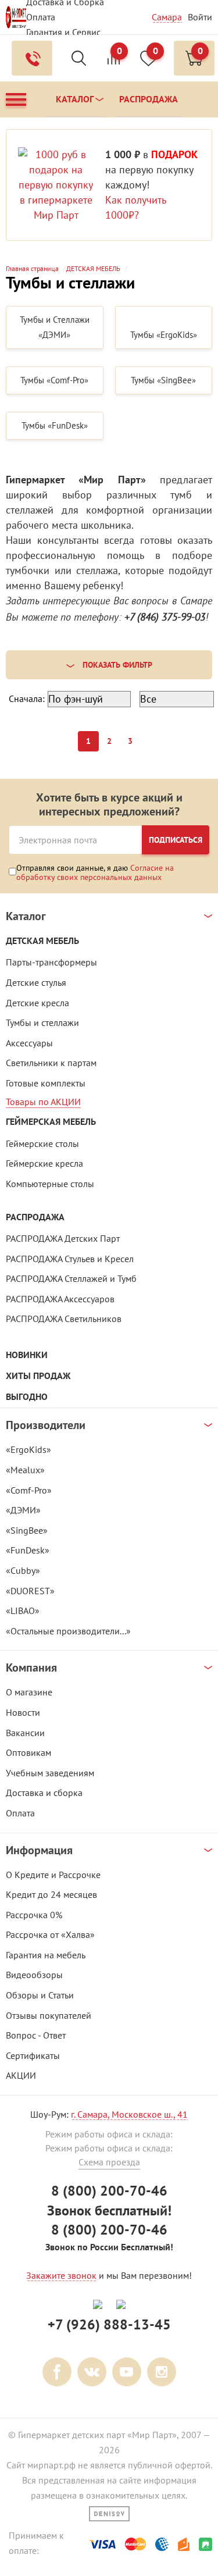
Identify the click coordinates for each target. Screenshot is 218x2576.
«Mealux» (25, 1470)
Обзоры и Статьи (40, 1995)
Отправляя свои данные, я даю (95, 872)
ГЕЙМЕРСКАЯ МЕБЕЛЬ (51, 1122)
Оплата (41, 17)
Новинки (27, 1355)
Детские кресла (37, 1003)
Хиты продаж (38, 1376)
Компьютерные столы (50, 1184)
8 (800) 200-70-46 (109, 2191)
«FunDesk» (28, 1550)
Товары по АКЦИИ (43, 1102)
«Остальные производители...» (68, 1631)
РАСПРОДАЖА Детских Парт (63, 1238)
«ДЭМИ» (23, 1510)
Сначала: (27, 699)
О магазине (29, 1692)
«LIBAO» (23, 1611)
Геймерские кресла (44, 1163)
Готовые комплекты (46, 1083)
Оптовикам (28, 1752)
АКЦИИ (21, 2075)
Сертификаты (33, 2055)
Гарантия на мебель (46, 1955)
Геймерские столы (42, 1143)
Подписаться (176, 840)
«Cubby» (23, 1570)
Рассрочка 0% (34, 1915)
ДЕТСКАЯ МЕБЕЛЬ (42, 941)
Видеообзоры (34, 1975)
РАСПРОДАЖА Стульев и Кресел (70, 1259)
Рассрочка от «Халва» (50, 1934)
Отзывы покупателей (49, 2015)
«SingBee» (27, 1530)
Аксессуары (29, 1043)
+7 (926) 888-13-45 (109, 2324)
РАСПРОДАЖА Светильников (64, 1319)
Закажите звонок (61, 2275)
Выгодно (27, 1397)
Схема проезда (109, 2162)
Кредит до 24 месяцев (51, 1894)
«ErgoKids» (28, 1449)
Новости (23, 1712)
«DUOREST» (30, 1591)
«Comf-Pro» (29, 1490)
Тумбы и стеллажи (42, 1022)
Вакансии (25, 1733)
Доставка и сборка (44, 1793)
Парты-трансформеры (51, 962)
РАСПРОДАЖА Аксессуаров (60, 1299)
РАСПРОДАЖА (35, 1217)
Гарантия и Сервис (63, 32)
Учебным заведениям (50, 1773)
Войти (200, 17)
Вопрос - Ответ (36, 2035)
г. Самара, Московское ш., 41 (129, 2114)
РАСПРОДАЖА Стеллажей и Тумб (71, 1278)
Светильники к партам (51, 1063)
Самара (167, 17)
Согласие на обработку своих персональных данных (95, 872)
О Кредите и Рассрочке (53, 1875)
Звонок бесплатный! (109, 2210)
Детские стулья (36, 982)
